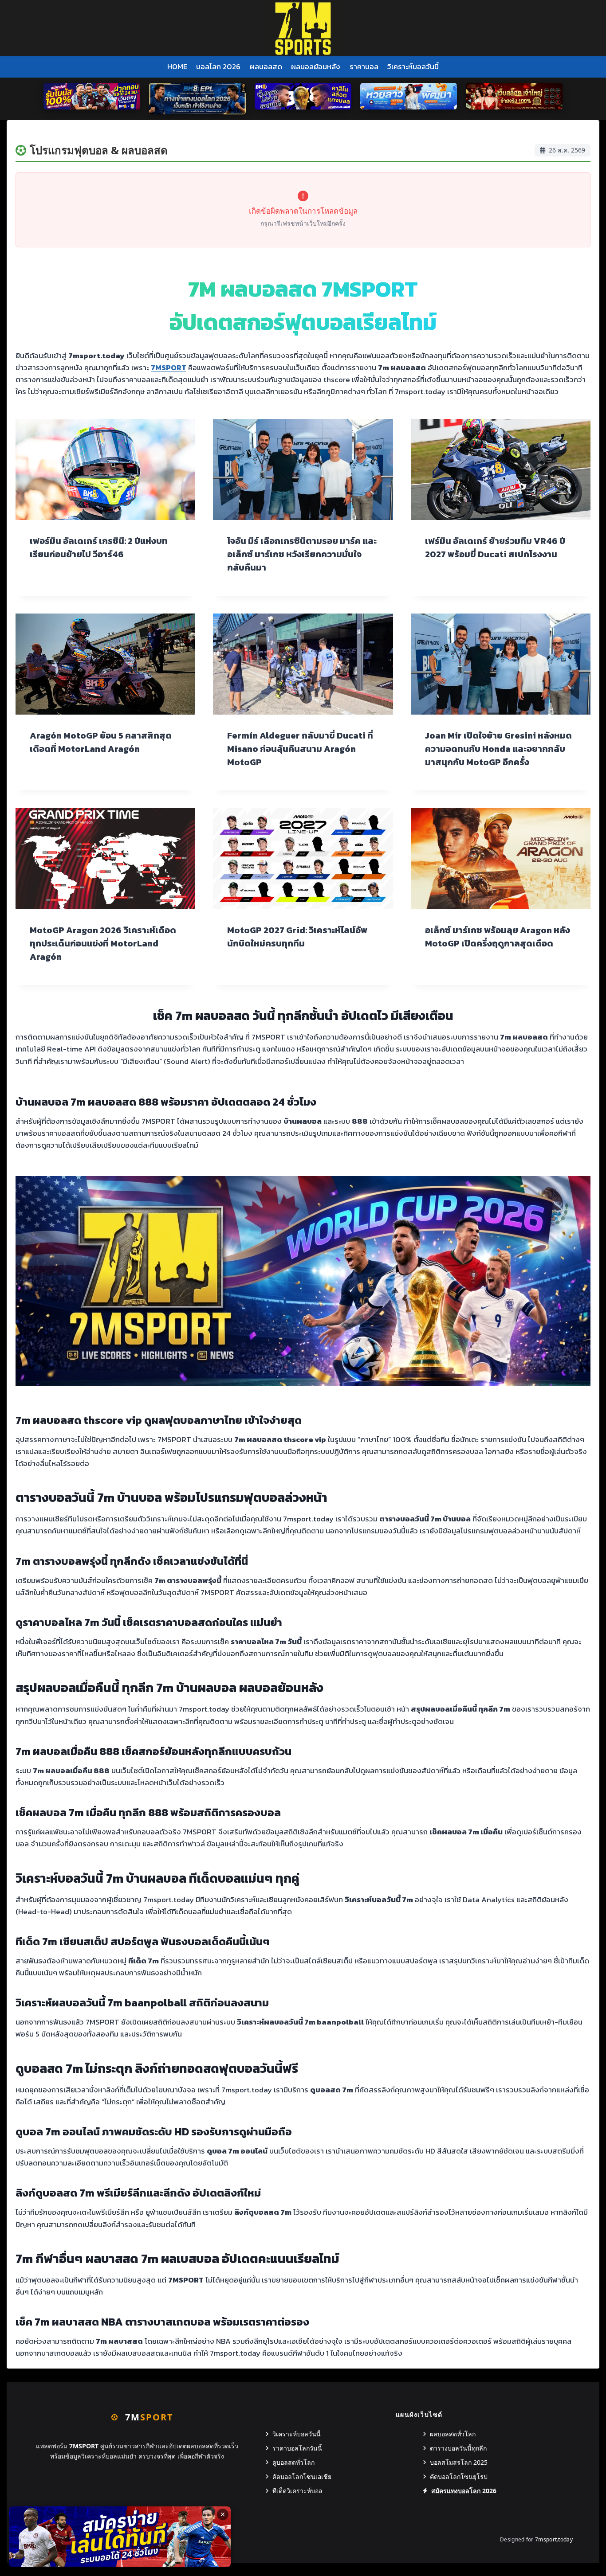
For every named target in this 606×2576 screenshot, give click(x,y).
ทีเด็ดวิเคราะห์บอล (297, 2491)
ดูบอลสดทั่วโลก (293, 2462)
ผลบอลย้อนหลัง (316, 66)
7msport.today (554, 2539)
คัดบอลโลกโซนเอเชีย (302, 2476)
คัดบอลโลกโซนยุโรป (459, 2476)
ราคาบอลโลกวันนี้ (297, 2448)
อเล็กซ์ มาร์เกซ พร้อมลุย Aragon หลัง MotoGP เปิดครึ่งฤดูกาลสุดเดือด (498, 937)
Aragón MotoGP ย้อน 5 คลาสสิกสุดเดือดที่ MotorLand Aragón (101, 742)
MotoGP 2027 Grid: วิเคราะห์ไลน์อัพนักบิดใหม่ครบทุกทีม (297, 937)
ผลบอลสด (266, 66)
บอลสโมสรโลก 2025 (459, 2462)
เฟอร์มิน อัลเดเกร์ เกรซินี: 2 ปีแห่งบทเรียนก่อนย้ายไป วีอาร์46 (99, 547)
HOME (177, 66)
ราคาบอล (364, 66)
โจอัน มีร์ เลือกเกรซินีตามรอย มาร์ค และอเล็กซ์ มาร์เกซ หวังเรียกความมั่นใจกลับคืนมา (302, 554)
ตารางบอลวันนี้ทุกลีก (458, 2448)
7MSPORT (169, 367)
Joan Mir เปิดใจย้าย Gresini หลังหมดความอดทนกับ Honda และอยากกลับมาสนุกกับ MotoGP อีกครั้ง (498, 749)
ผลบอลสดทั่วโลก (453, 2434)
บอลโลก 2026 (218, 66)
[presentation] (105, 469)
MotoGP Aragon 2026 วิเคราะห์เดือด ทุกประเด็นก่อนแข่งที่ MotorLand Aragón (103, 943)
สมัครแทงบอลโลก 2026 (464, 2491)
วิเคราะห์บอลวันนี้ (413, 66)
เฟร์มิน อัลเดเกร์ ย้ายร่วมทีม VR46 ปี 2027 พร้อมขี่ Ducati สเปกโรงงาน (495, 547)
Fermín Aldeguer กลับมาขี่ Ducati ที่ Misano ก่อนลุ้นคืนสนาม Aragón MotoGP (300, 749)
